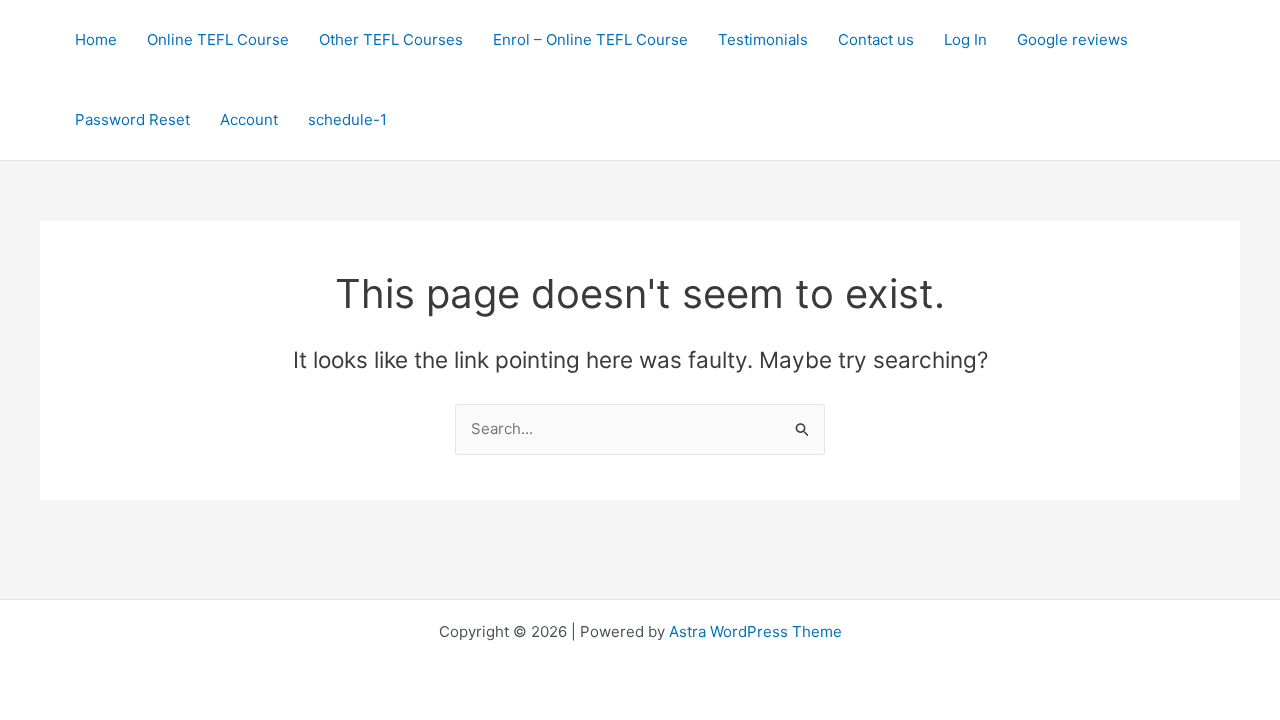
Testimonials (763, 39)
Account (249, 119)
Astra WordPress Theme (755, 631)
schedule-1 (347, 119)
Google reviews (1072, 39)
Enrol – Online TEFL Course (590, 39)
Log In (965, 39)
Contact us (876, 39)
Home (96, 39)
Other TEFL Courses (391, 39)
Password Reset (132, 119)
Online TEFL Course (218, 39)
